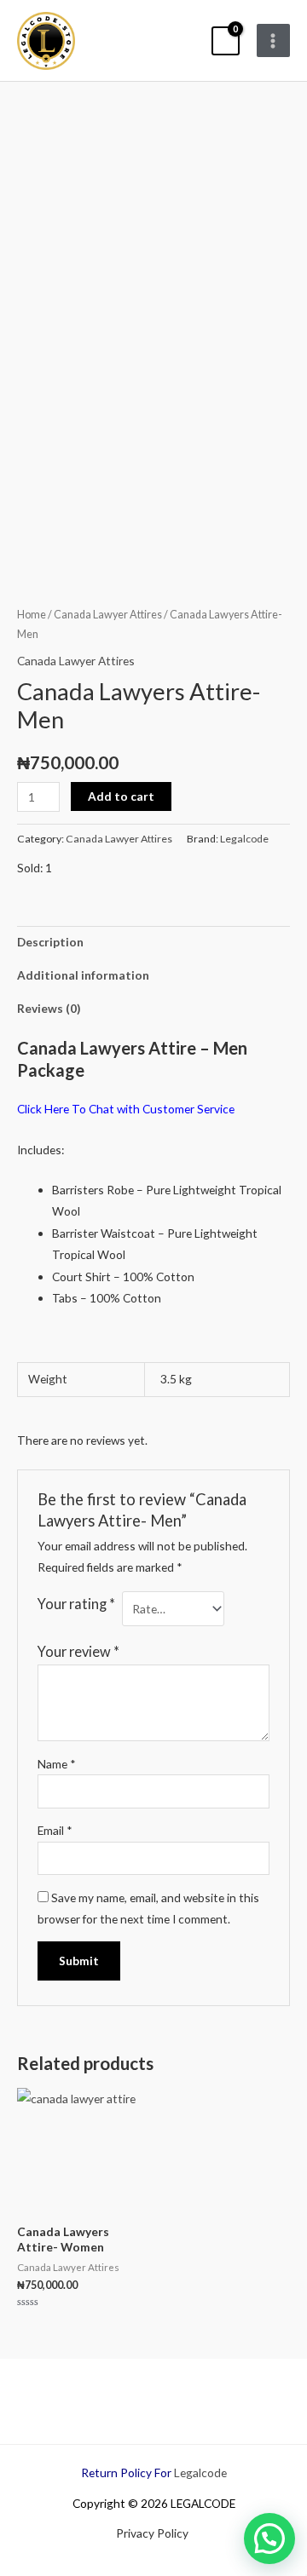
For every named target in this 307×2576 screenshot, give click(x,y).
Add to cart (121, 796)
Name (57, 1764)
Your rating (76, 1604)
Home (32, 615)
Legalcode (244, 839)
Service (214, 1109)
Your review (78, 1651)
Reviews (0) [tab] (49, 1008)
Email (55, 1830)
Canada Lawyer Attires (108, 615)
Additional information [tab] (83, 975)
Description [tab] (50, 942)
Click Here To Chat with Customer (106, 1109)
